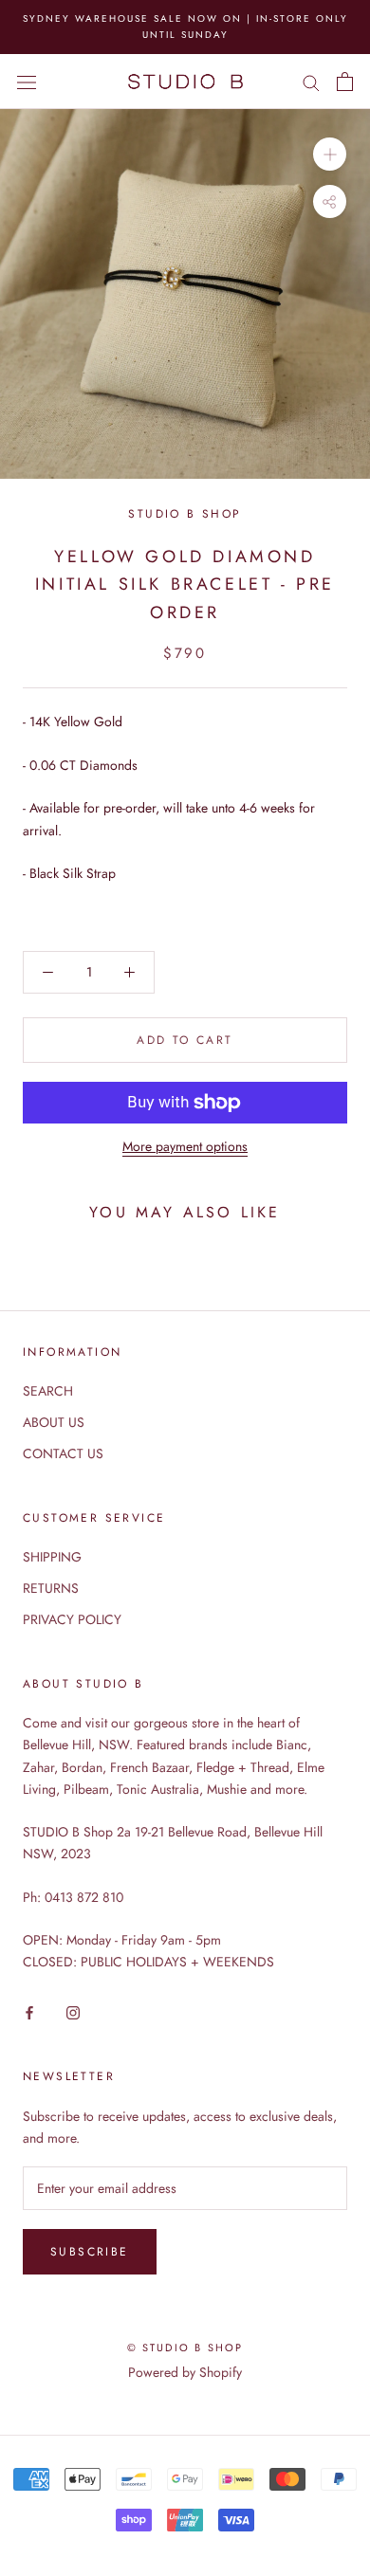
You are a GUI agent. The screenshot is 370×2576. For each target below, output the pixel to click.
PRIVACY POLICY (72, 1619)
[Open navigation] (27, 82)
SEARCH (48, 1391)
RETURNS (51, 1588)
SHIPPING (52, 1557)
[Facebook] (29, 2011)
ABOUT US (54, 1422)
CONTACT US (63, 1453)
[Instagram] (73, 2011)
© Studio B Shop (185, 2348)
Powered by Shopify (185, 2372)
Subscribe (90, 2252)
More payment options (185, 1146)
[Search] (311, 81)
